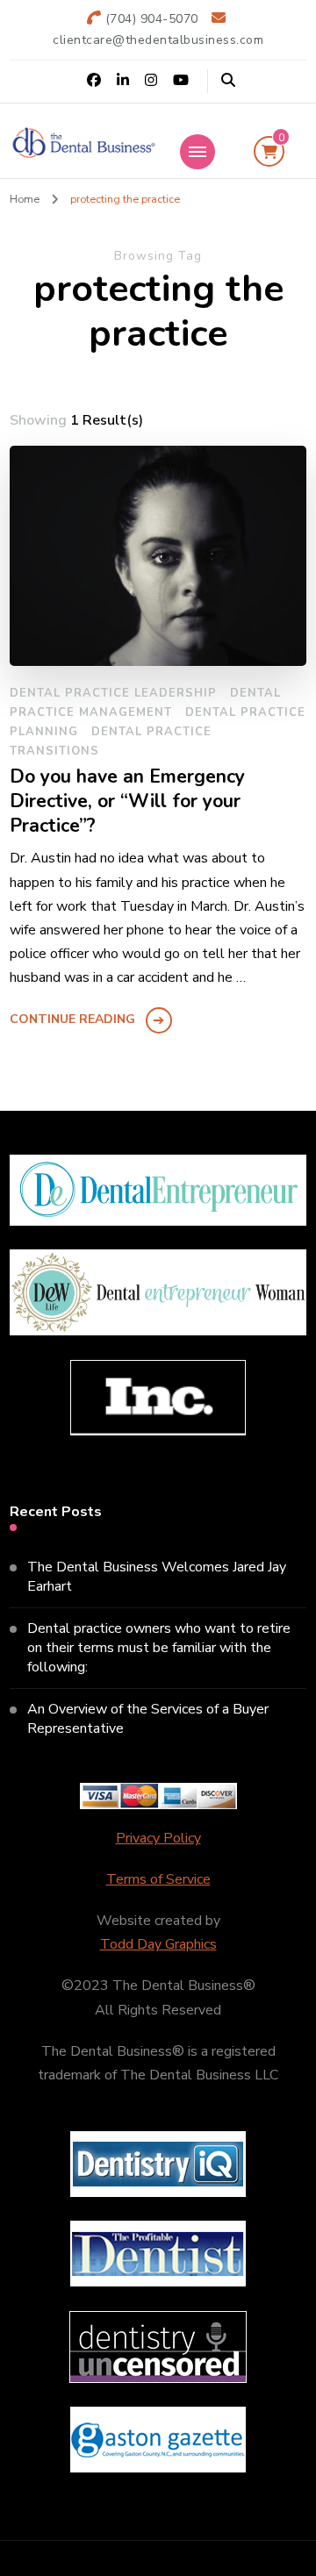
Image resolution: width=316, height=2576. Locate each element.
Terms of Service (158, 1879)
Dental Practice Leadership (113, 693)
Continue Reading (72, 1019)
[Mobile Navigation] (197, 152)
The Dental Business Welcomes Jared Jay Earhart (157, 1577)
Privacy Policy (158, 1838)
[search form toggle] (228, 80)
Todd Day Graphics (158, 1944)
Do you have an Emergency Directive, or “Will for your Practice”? (127, 801)
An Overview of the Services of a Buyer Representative (148, 1719)
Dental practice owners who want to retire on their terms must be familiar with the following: (159, 1648)
